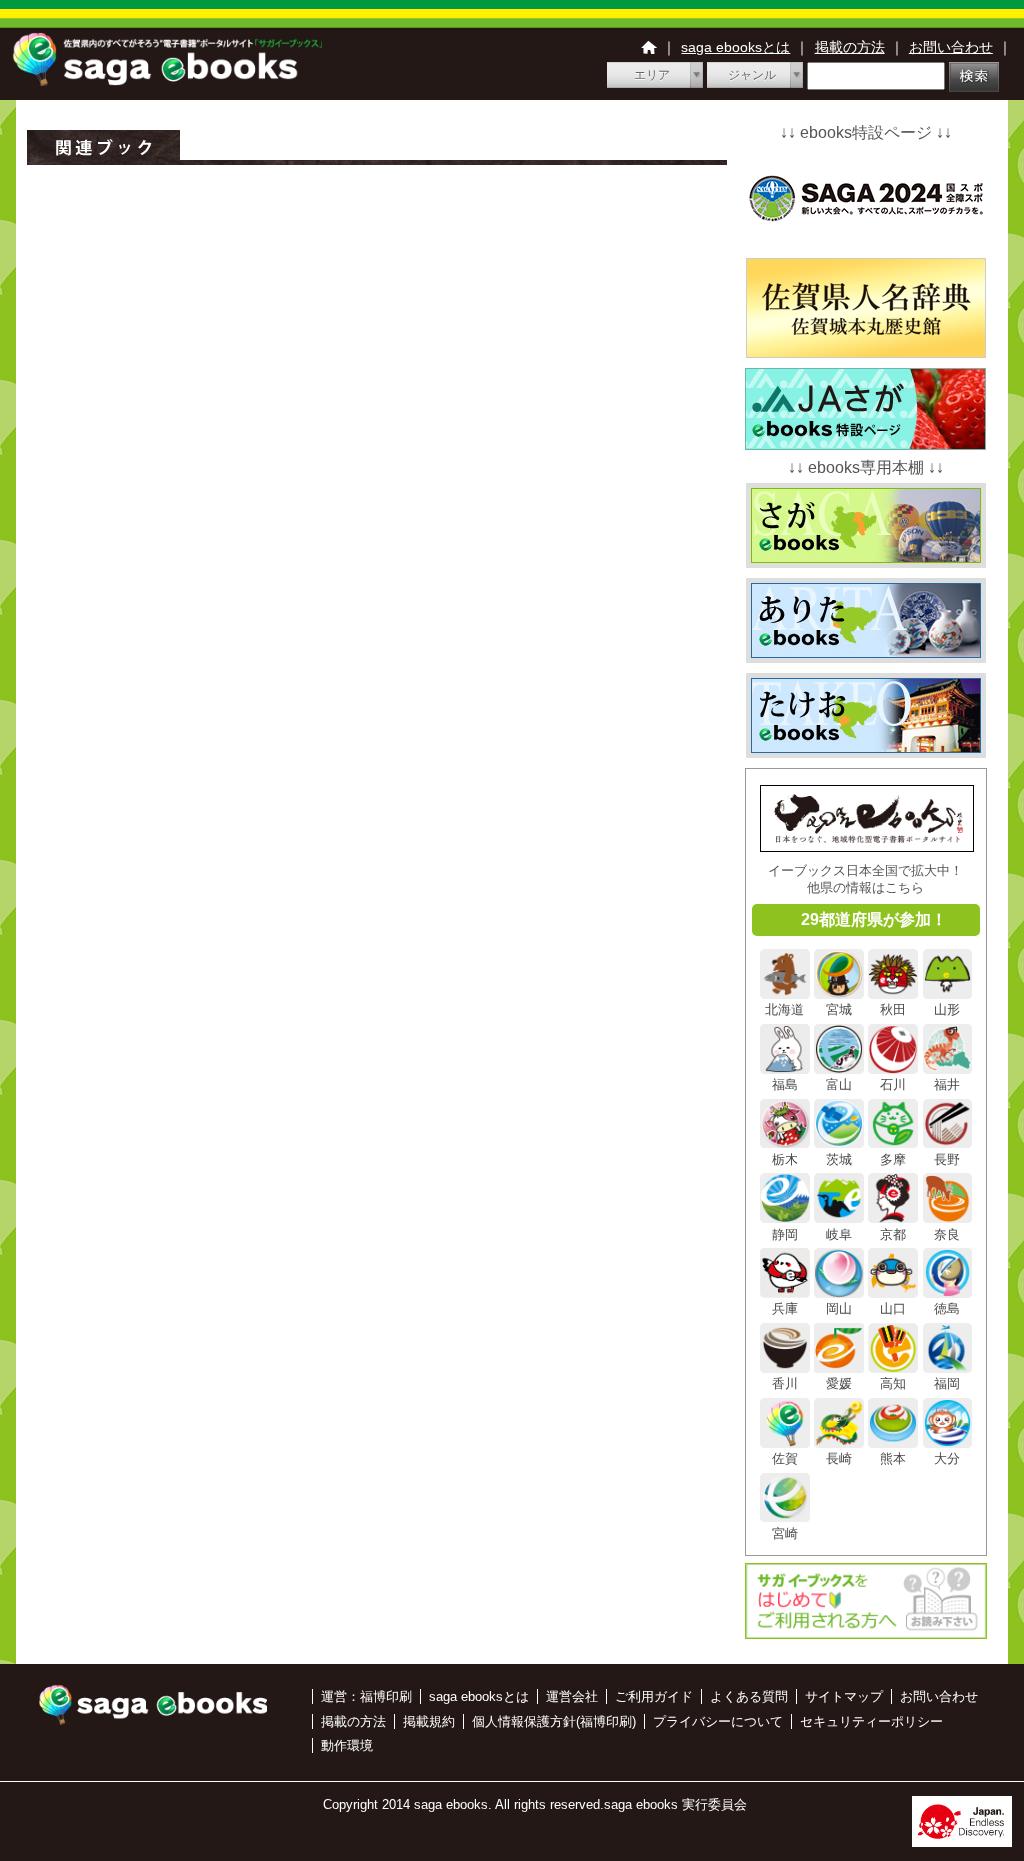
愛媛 (839, 1383)
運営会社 (572, 1696)
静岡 (785, 1234)
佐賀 (785, 1458)
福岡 (947, 1383)
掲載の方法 (850, 47)
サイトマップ (844, 1696)
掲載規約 (429, 1721)
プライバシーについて (718, 1721)
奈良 (947, 1234)
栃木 (785, 1159)
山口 (893, 1308)
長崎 (839, 1458)
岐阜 (839, 1234)
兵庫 (785, 1308)
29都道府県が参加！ (874, 919)
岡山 (839, 1308)
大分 (947, 1458)
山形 (947, 1009)
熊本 (893, 1458)
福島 (785, 1084)
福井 (947, 1084)
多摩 (893, 1159)
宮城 (839, 1009)
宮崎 (785, 1533)
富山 (839, 1084)
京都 (893, 1234)
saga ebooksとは (735, 47)
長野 (947, 1159)
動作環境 (347, 1745)
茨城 (839, 1159)
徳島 (947, 1308)
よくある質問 (749, 1696)
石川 (893, 1084)
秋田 (893, 1009)
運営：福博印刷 (366, 1696)
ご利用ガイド (654, 1696)
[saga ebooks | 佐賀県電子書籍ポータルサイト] (167, 80)
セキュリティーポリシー (871, 1721)
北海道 (784, 1009)
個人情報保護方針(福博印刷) (554, 1721)
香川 (785, 1383)
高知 (893, 1383)
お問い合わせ (951, 47)
